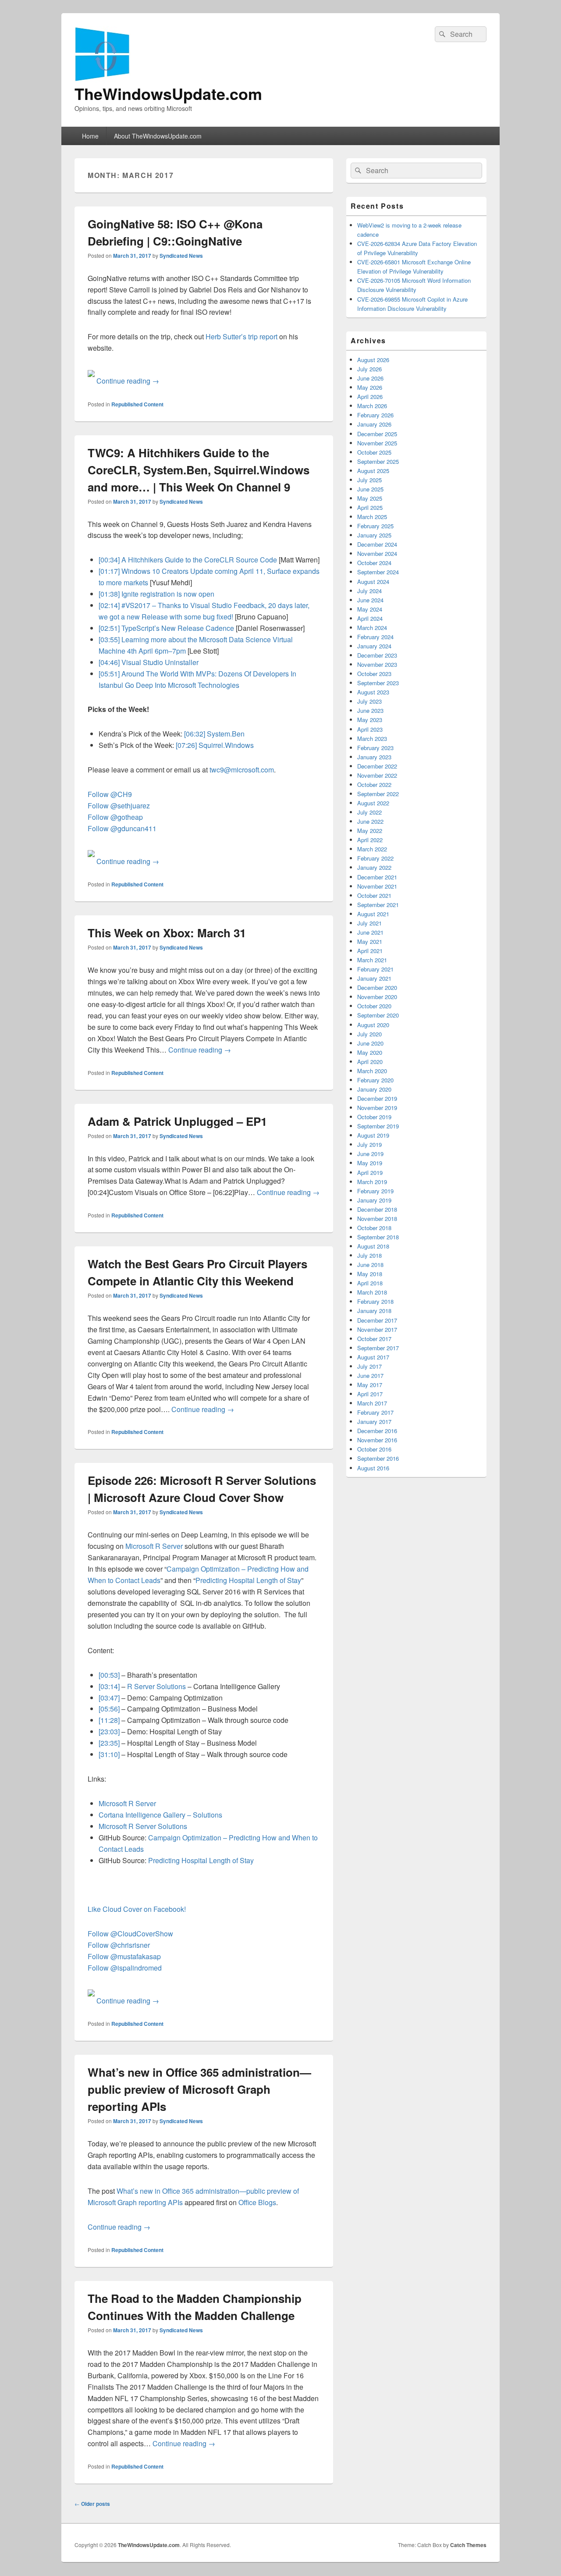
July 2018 (369, 1255)
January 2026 (374, 424)
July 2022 (369, 812)
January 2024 (374, 646)
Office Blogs (257, 2202)
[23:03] (109, 1731)
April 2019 (370, 1172)
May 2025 (370, 498)
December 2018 (377, 1209)
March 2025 (372, 517)
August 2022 (373, 803)
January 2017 (374, 1421)
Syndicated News (181, 256)
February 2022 (375, 858)
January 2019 (374, 1200)
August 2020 (373, 1025)
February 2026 (375, 415)
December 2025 (377, 434)
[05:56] (109, 1709)
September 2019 (378, 1126)
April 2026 (370, 397)
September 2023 (378, 683)
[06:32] (195, 734)
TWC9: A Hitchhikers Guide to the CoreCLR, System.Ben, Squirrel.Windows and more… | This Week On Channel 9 (199, 470)
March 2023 (372, 738)
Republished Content (137, 404)
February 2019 (375, 1191)
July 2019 (369, 1144)
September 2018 (378, 1237)
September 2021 (378, 905)
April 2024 (370, 618)
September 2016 (378, 1458)
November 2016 (377, 1440)
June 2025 (370, 489)
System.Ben (226, 734)
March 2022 (372, 849)
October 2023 (374, 674)
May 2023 (370, 720)
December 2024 (377, 544)
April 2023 (370, 729)
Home (90, 136)
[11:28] (109, 1720)
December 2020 (377, 987)
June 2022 (370, 821)
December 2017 (377, 1320)
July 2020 (369, 1034)
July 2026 (369, 369)
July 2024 (369, 591)
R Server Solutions (156, 1686)
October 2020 (374, 1006)
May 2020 (370, 1052)
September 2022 (378, 794)
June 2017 (370, 1375)
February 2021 (375, 969)
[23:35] (109, 1743)
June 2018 (370, 1265)
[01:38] (109, 594)
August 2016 (373, 1468)
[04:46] (109, 662)
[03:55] (109, 639)
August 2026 (373, 360)
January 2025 (374, 535)
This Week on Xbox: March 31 (167, 933)
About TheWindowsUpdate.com (158, 136)
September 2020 (378, 1015)
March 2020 (372, 1071)
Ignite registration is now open (168, 594)
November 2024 (377, 553)
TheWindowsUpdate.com (168, 93)
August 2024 (373, 582)
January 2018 (374, 1311)
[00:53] (109, 1675)
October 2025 (374, 452)
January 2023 (374, 757)
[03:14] (109, 1686)
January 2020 (374, 1089)
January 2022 (374, 867)
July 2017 (369, 1366)
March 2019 (372, 1182)
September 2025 (378, 461)
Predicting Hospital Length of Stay (248, 1580)
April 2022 (370, 840)
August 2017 (373, 1357)
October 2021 (374, 895)
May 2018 (370, 1274)
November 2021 (377, 886)
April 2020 (370, 1062)
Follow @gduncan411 (122, 828)
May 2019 (370, 1163)
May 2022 (370, 831)
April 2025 (370, 507)
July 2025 (369, 480)
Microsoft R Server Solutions (143, 1826)
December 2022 (377, 766)
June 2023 (370, 710)
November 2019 (377, 1108)
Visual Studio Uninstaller (160, 662)
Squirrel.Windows (226, 745)
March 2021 (372, 960)
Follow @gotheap (115, 817)
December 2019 (377, 1098)
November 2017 (377, 1329)
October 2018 (374, 1228)
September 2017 (378, 1348)
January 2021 (374, 978)
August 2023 (373, 692)
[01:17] (109, 571)
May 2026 (370, 387)
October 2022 (374, 785)
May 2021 (370, 941)
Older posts (92, 2504)
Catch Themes (468, 2545)
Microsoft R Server (154, 1546)
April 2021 (370, 951)
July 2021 (369, 923)
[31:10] (109, 1754)
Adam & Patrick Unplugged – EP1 (177, 1121)
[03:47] (109, 1698)
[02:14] (109, 605)
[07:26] (186, 745)
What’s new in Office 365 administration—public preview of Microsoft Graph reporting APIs (199, 2089)
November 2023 (377, 664)
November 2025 (377, 443)
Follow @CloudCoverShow (130, 1934)
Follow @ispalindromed (125, 1968)
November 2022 (377, 775)
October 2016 (374, 1449)
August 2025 (373, 471)
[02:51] (109, 628)
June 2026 (370, 378)
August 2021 (373, 914)
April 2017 (370, 1394)
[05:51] (109, 674)
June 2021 (370, 932)
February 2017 (375, 1412)
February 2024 (375, 637)
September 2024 (378, 572)
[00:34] (109, 560)
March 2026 (372, 406)
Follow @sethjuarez (119, 806)
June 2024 (370, 600)
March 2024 (372, 628)
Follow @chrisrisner (119, 1945)
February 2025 (375, 526)
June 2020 (370, 1043)
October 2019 (374, 1117)
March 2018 (372, 1292)
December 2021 (377, 877)
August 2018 (373, 1246)
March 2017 (372, 1403)
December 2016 (377, 1431)
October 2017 (374, 1339)
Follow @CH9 (110, 794)
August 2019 (373, 1135)
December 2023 (377, 655)
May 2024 (370, 609)
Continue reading (128, 381)
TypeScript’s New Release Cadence (178, 628)
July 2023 (369, 701)
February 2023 (375, 748)
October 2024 (374, 563)
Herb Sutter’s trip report (241, 336)
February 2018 (375, 1301)
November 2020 (377, 997)
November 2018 (377, 1219)
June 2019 (370, 1154)
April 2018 (370, 1283)
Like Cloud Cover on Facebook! (137, 1909)
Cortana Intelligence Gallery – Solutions (160, 1815)
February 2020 (375, 1080)
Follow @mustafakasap (124, 1956)
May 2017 (370, 1385)
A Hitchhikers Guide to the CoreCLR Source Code (199, 560)
